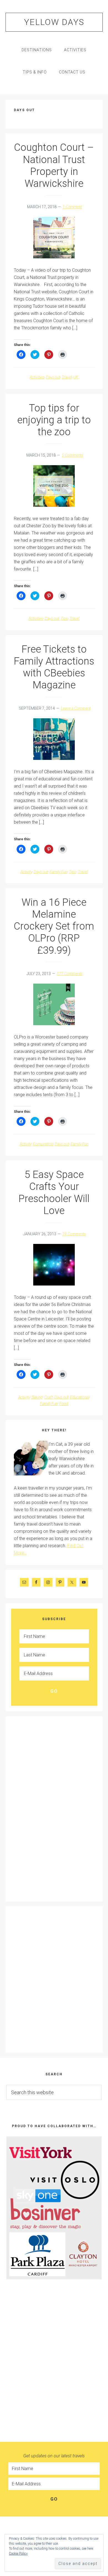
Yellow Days (54, 22)
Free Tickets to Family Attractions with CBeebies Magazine (54, 667)
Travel (67, 377)
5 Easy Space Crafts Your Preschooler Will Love (54, 1193)
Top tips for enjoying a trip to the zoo (54, 420)
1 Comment (72, 207)
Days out (53, 377)
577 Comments (70, 974)
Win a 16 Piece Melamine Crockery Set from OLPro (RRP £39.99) (54, 926)
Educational (80, 1397)
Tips (64, 618)
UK (76, 377)
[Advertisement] (36, 1808)
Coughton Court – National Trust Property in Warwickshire (54, 166)
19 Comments (74, 1234)
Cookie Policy (18, 2554)
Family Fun (58, 872)
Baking (37, 1397)
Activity (26, 872)
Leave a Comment (76, 708)
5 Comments (72, 455)
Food (64, 1404)
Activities (37, 377)
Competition (43, 1144)
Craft (48, 1397)
